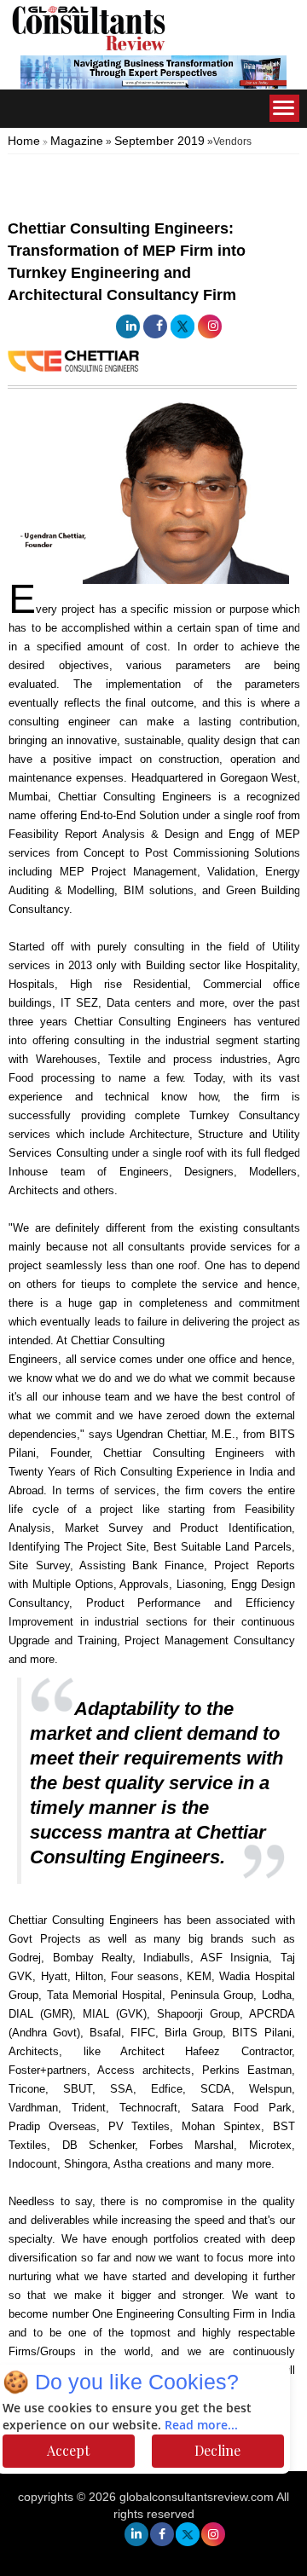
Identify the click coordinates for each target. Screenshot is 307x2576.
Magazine (77, 141)
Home (24, 141)
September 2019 (159, 141)
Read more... (201, 2426)
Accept (68, 2450)
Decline (217, 2450)
